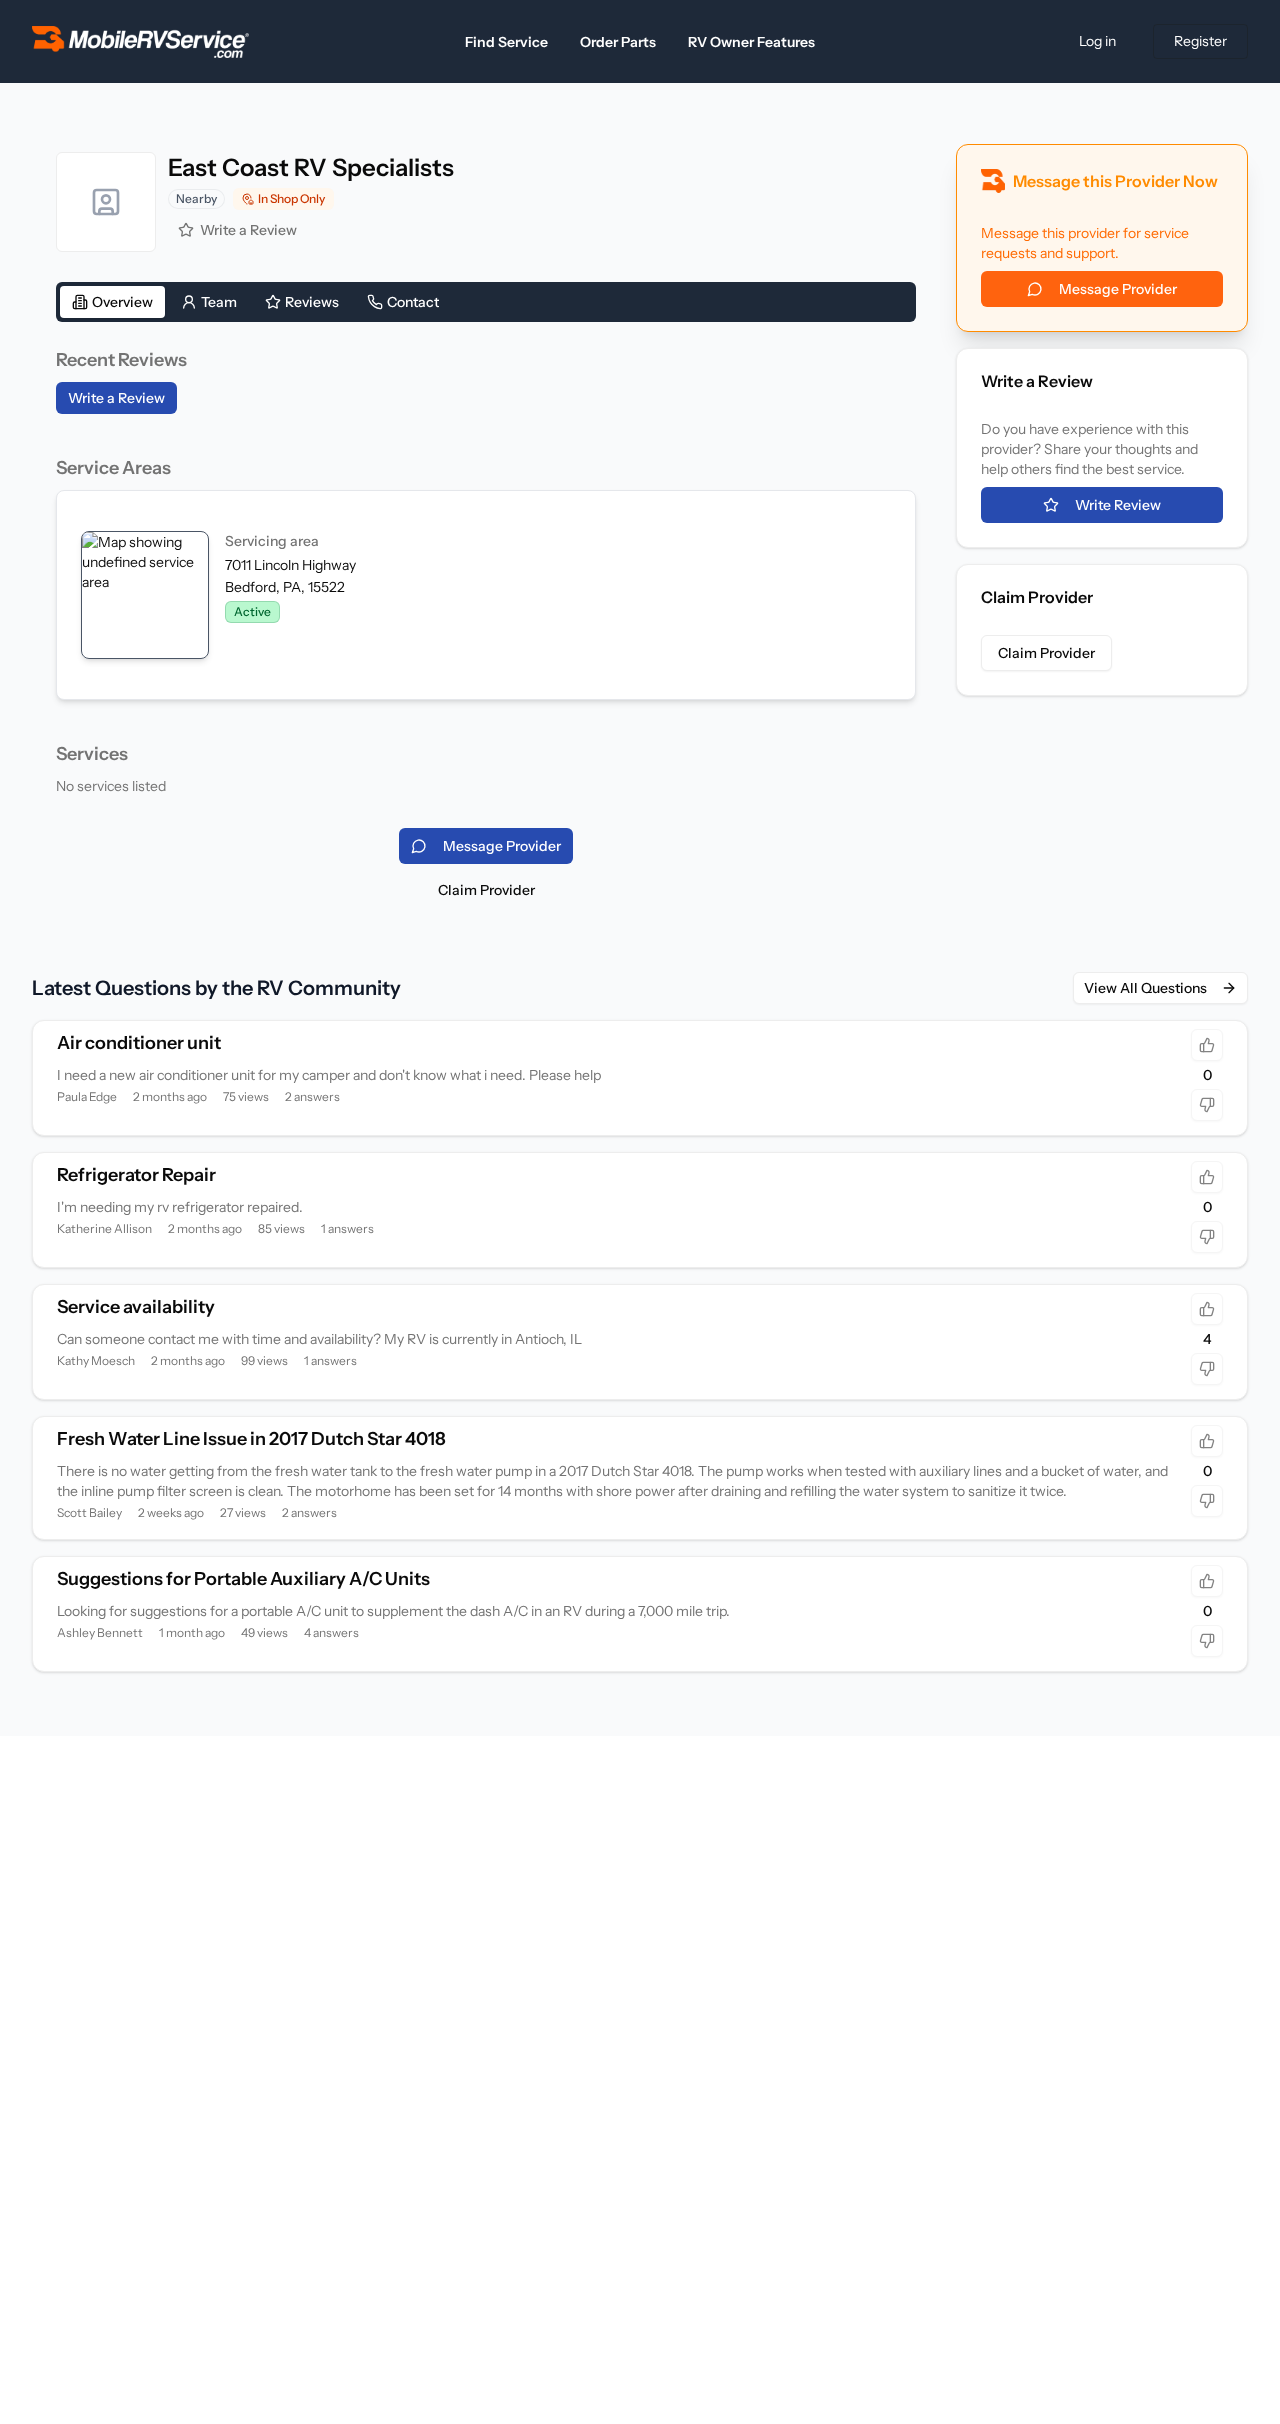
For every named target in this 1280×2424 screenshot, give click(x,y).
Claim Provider (486, 890)
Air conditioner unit (139, 1043)
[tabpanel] (486, 571)
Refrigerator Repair (136, 1175)
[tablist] (486, 302)
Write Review (1118, 505)
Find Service (506, 42)
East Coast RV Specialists (311, 167)
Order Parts (618, 42)
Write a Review (248, 230)
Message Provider (1118, 289)
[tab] (112, 302)
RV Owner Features (751, 42)
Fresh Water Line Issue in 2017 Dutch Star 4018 (251, 1439)
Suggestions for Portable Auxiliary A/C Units (243, 1579)
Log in (1097, 41)
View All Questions (1145, 988)
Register (1200, 41)
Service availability (136, 1307)
